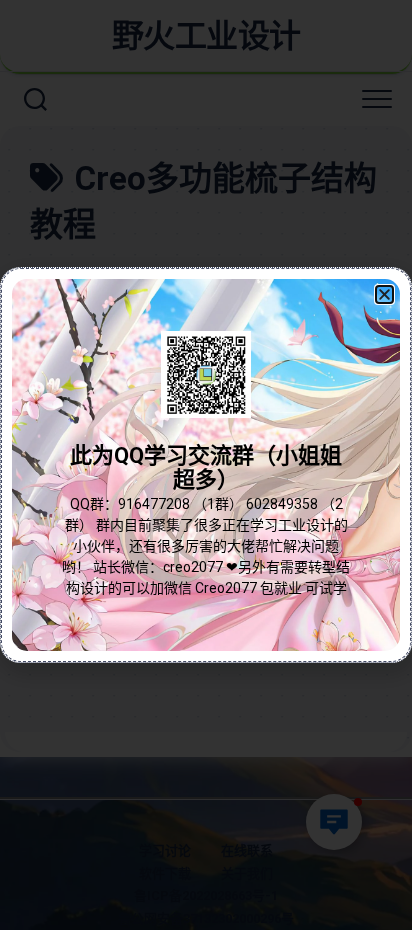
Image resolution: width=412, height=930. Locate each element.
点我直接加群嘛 (206, 509)
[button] (384, 294)
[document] (206, 465)
